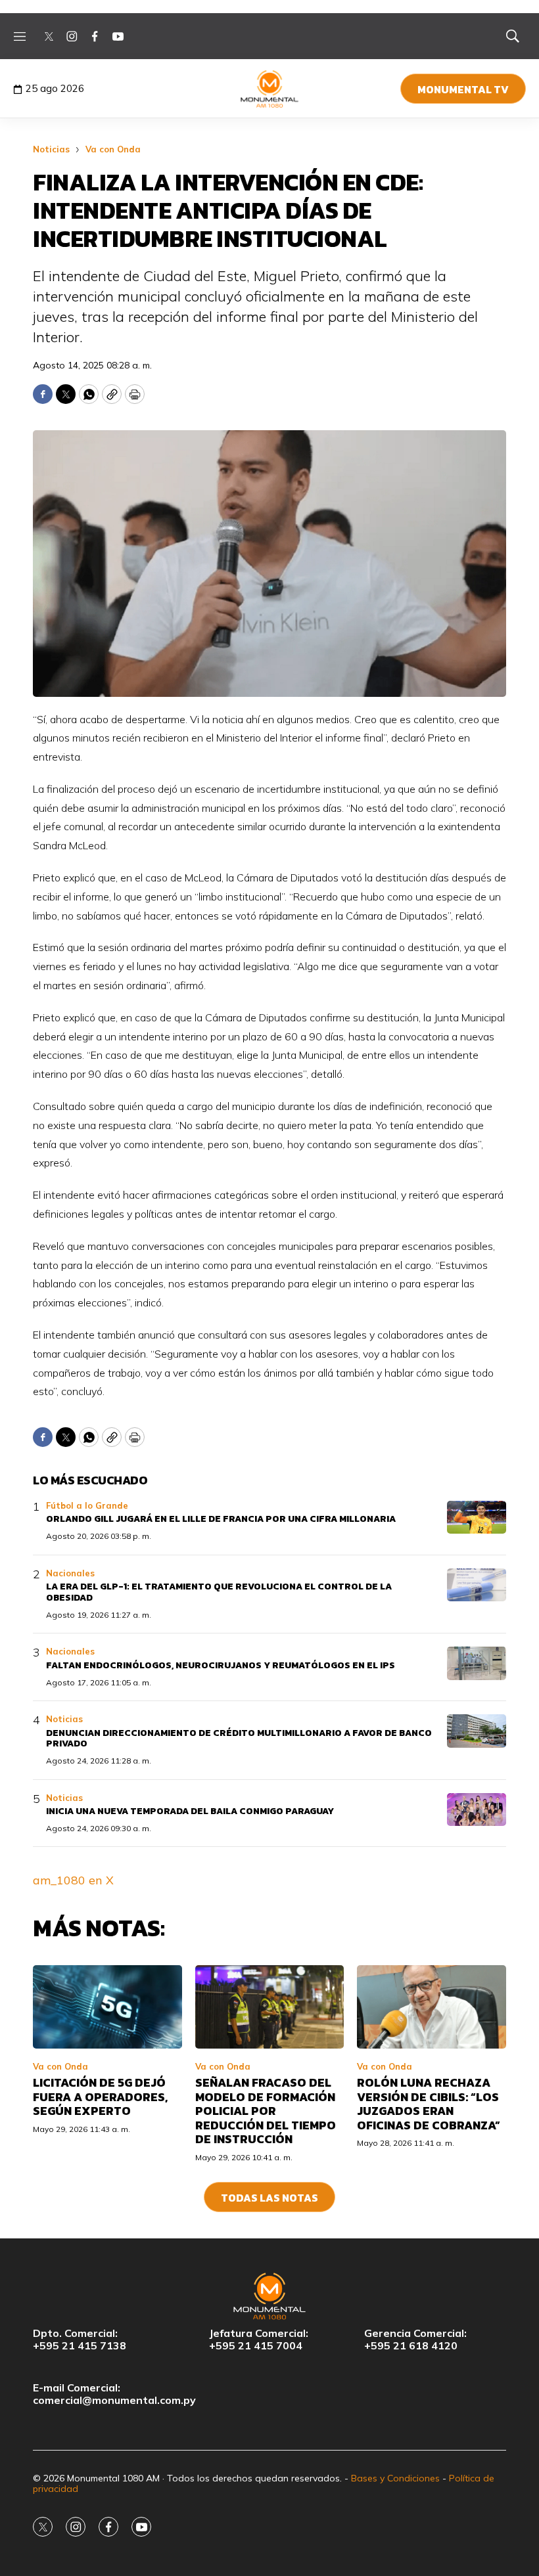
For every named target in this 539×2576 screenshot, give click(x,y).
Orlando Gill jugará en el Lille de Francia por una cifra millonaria (221, 1519)
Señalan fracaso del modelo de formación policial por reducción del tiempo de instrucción (266, 2111)
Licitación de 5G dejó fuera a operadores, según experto (100, 2097)
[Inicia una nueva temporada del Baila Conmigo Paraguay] (477, 1810)
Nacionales (70, 1573)
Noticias (51, 149)
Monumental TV (463, 89)
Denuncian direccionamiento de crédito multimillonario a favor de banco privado (239, 1739)
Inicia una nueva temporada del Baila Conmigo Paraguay (190, 1811)
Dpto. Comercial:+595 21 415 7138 (80, 2340)
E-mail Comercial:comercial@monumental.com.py (114, 2394)
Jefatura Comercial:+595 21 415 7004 (259, 2340)
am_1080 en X (73, 1880)
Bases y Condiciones (395, 2478)
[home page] (270, 89)
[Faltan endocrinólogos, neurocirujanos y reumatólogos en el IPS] (477, 1663)
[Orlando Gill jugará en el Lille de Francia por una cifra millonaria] (477, 1518)
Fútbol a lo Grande (87, 1505)
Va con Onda (113, 149)
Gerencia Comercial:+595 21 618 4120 (415, 2340)
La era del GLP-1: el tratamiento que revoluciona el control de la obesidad (219, 1592)
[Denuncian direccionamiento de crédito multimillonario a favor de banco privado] (477, 1731)
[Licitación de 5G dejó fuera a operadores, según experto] (107, 2007)
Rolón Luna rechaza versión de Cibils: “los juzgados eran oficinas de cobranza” (429, 2104)
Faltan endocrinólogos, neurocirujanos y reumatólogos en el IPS (221, 1665)
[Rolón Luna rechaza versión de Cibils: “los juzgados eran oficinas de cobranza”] (432, 2007)
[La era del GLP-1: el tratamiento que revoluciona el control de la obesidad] (477, 1585)
